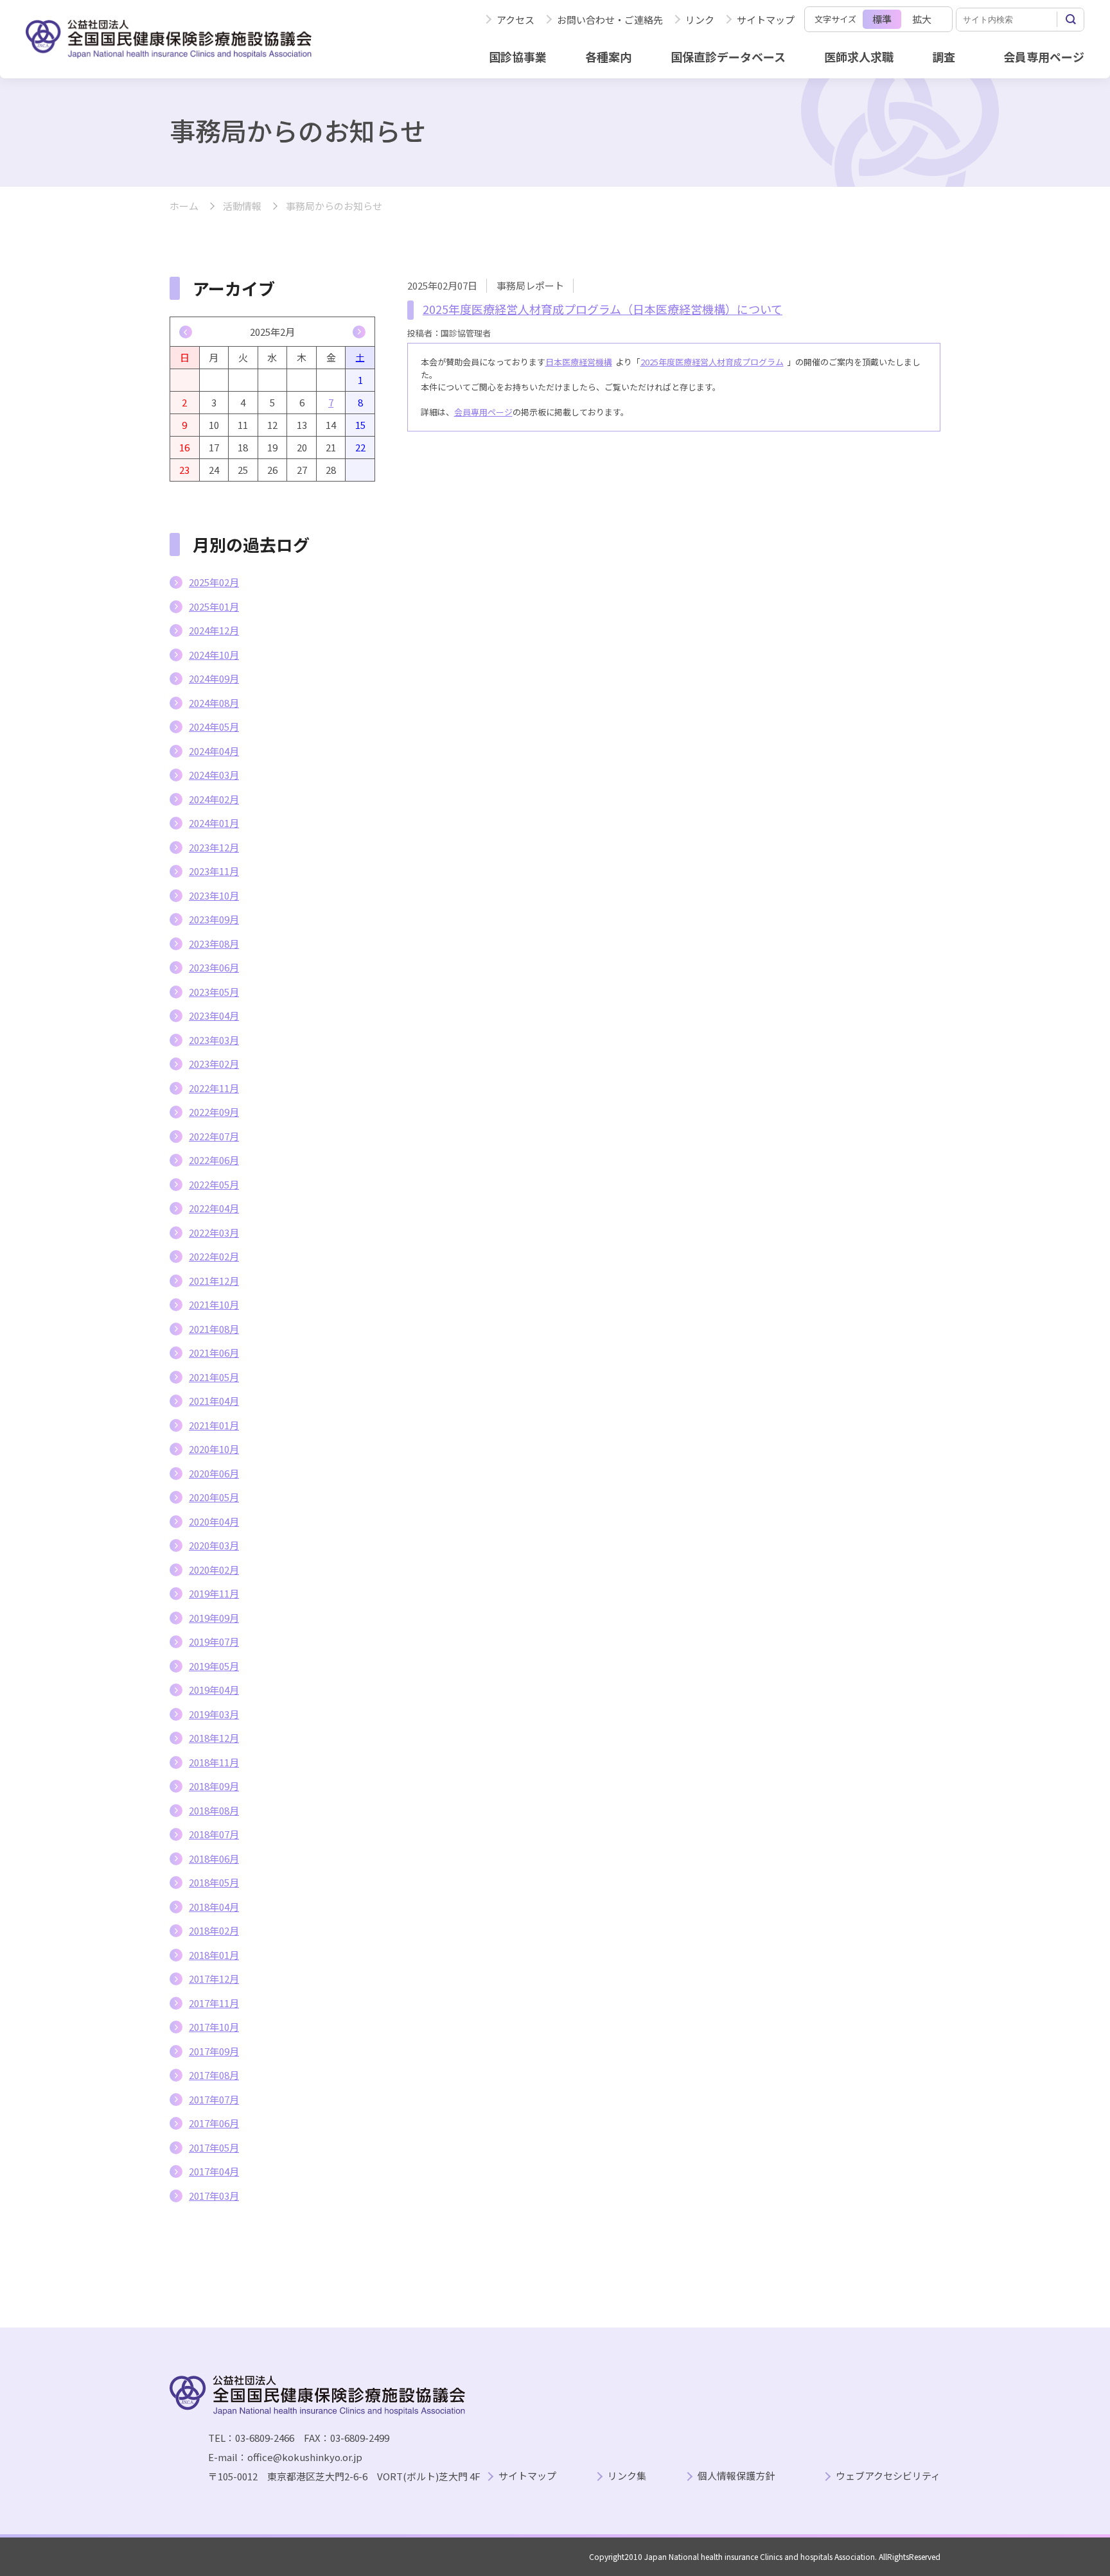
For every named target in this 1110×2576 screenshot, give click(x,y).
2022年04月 (214, 1208)
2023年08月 (214, 944)
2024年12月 (214, 630)
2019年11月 (214, 1593)
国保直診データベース (728, 57)
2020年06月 (214, 1473)
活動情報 (242, 206)
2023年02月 (214, 1064)
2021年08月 (214, 1329)
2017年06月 (214, 2123)
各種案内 (608, 57)
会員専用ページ (1044, 57)
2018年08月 (214, 1810)
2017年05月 (214, 2147)
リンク (700, 20)
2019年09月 (214, 1618)
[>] (359, 332)
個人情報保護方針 (736, 2476)
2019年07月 (214, 1641)
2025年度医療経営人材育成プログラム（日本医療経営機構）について (603, 309)
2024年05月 (214, 727)
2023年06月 (214, 967)
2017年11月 (214, 2003)
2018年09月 (214, 1786)
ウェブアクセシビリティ (888, 2476)
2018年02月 (214, 1930)
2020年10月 (214, 1449)
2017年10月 (214, 2027)
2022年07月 (214, 1136)
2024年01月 (214, 823)
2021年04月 (214, 1401)
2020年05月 (214, 1497)
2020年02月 (214, 1570)
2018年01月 (214, 1955)
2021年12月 (214, 1281)
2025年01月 (214, 606)
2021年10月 (214, 1304)
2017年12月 (214, 1979)
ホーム (184, 206)
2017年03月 (214, 2196)
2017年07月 (214, 2099)
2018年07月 (214, 1834)
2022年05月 (214, 1184)
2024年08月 (214, 703)
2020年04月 (214, 1521)
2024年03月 (214, 775)
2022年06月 (214, 1160)
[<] (186, 332)
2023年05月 (214, 992)
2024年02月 (214, 799)
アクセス (515, 20)
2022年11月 (214, 1088)
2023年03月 (214, 1040)
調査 (944, 57)
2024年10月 (214, 655)
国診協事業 (518, 57)
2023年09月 (214, 919)
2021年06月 (214, 1353)
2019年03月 (214, 1714)
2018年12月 (214, 1738)
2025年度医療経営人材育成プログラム (712, 362)
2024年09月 (214, 678)
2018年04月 (214, 1907)
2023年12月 (214, 847)
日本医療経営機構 (579, 362)
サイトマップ (766, 20)
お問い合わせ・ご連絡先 (610, 20)
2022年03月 (214, 1232)
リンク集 (627, 2476)
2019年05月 (214, 1666)
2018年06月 (214, 1858)
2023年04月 (214, 1015)
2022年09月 (214, 1112)
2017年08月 (214, 2075)
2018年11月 (214, 1762)
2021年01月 (214, 1425)
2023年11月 (214, 871)
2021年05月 (214, 1377)
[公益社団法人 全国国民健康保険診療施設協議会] (169, 39)
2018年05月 (214, 1882)
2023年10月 (214, 895)
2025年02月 (214, 582)
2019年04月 (214, 1690)
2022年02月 (214, 1256)
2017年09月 (214, 2051)
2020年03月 (214, 1545)
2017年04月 (214, 2171)
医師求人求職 (859, 57)
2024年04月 (214, 751)
